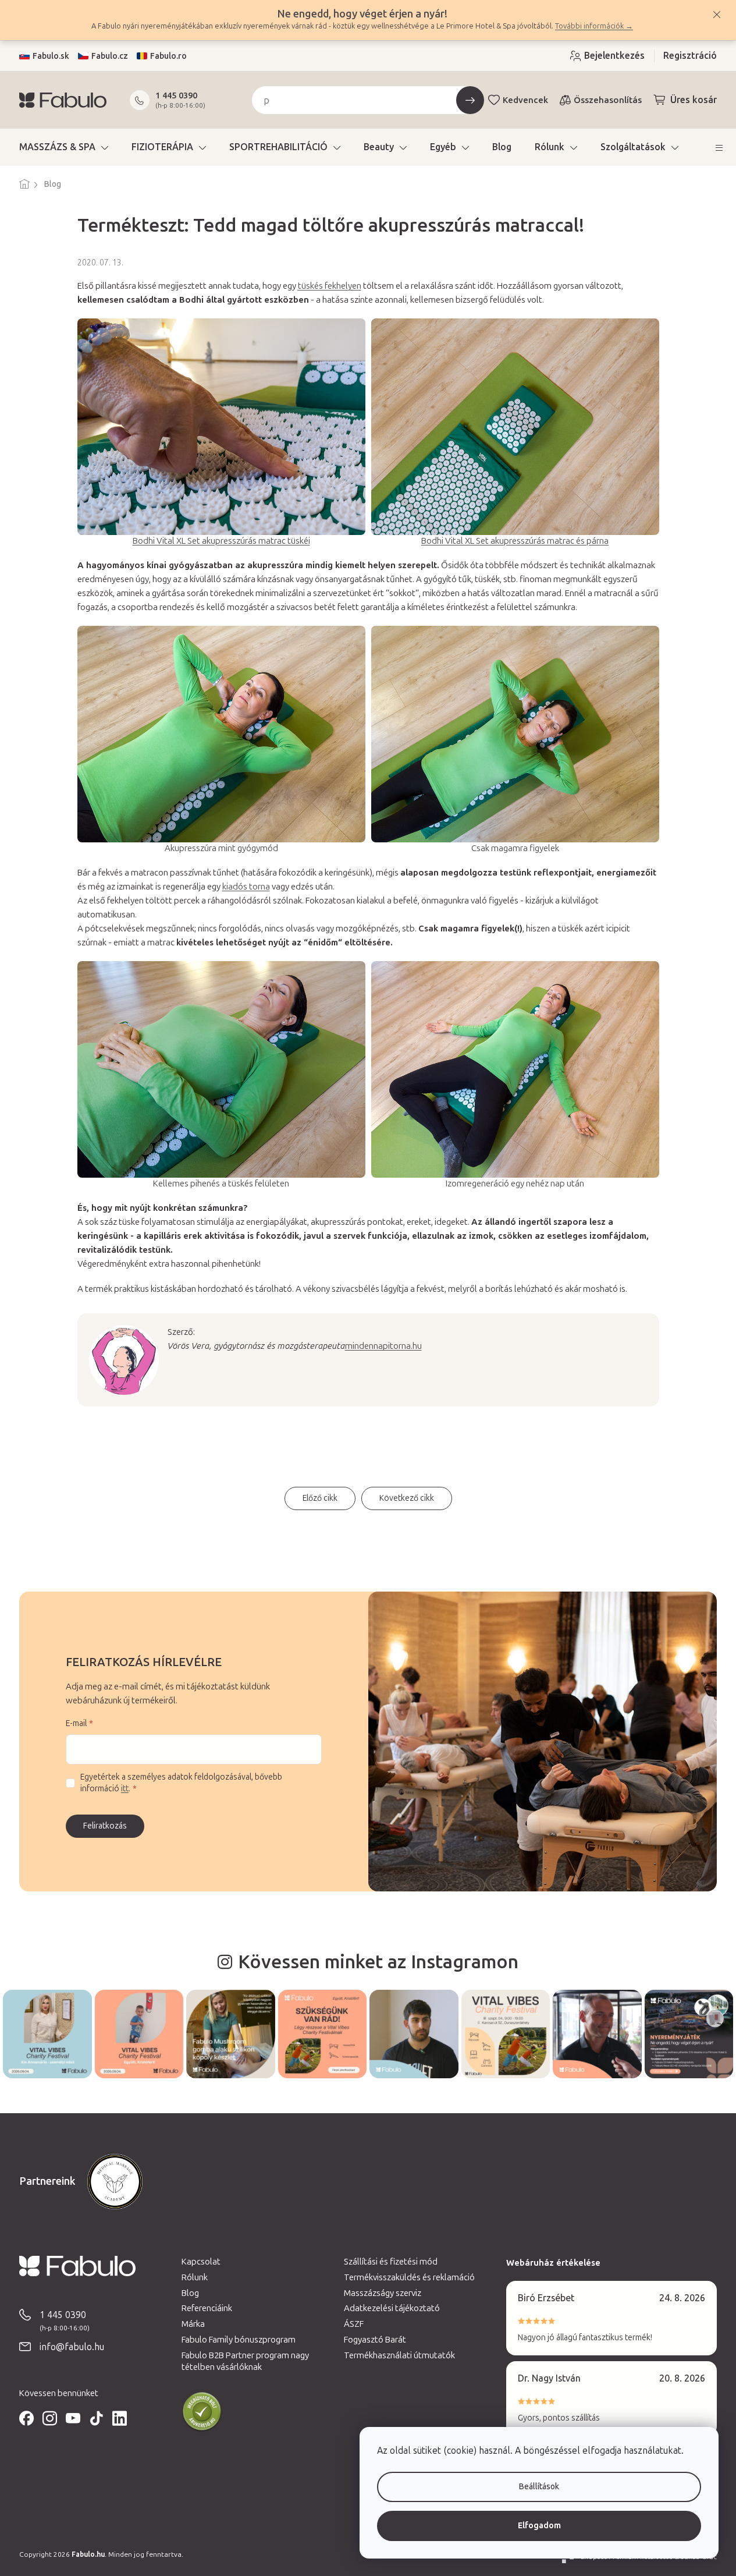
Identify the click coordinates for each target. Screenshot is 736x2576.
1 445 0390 (176, 95)
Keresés (470, 100)
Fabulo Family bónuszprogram (239, 2340)
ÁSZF (354, 2324)
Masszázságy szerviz (383, 2293)
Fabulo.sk (51, 56)
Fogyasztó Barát (375, 2340)
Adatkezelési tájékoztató (392, 2308)
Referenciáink (207, 2308)
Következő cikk (407, 1498)
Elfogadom (539, 2526)
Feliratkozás (105, 1826)
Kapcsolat (201, 2262)
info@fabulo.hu (72, 2347)
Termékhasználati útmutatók (399, 2355)
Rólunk (195, 2277)
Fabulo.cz (110, 56)
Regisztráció (690, 56)
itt (125, 1789)
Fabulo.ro (168, 56)
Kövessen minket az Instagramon (378, 1962)
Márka (193, 2324)
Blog (190, 2293)
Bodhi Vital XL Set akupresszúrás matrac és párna (515, 541)
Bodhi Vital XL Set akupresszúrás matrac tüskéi (221, 541)
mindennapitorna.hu (383, 1346)
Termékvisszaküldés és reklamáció (409, 2277)
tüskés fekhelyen (330, 286)
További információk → (594, 26)
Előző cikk (320, 1498)
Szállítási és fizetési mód (391, 2262)
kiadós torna (246, 887)
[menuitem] (64, 147)
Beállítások (539, 2487)
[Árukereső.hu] (202, 2412)
